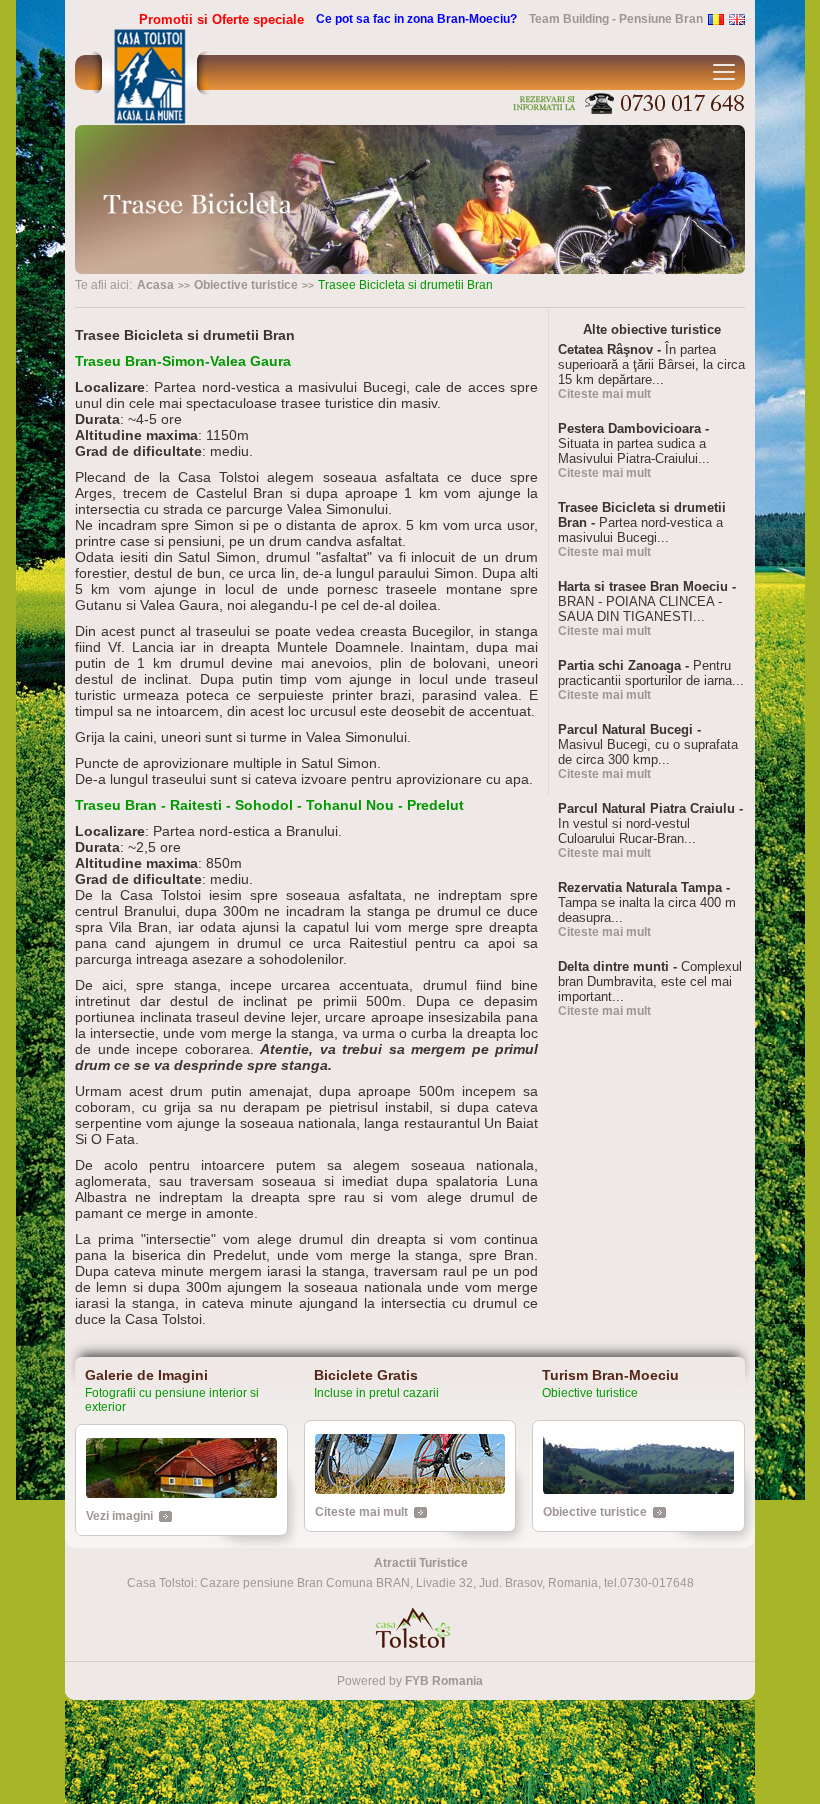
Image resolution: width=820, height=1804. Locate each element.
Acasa (155, 285)
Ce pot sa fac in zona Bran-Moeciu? (416, 19)
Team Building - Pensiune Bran (616, 19)
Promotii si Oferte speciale (221, 19)
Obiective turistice (246, 285)
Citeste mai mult (604, 394)
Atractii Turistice (421, 1563)
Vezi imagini (119, 1516)
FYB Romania (444, 1681)
